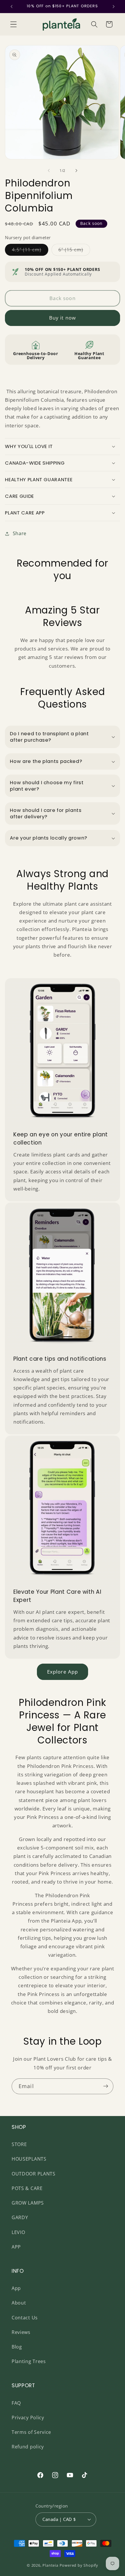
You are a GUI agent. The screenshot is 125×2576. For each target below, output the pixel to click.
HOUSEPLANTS (29, 2159)
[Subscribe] (106, 2086)
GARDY (20, 2217)
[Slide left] (49, 171)
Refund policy (28, 2447)
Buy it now (63, 318)
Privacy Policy (28, 2418)
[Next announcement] (114, 6)
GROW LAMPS (28, 2203)
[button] (14, 24)
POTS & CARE (27, 2188)
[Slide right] (76, 171)
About (19, 2303)
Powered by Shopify (79, 2565)
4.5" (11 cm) (30, 251)
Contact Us (25, 2318)
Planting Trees (29, 2361)
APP (16, 2247)
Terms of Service (31, 2432)
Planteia (50, 2565)
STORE (19, 2144)
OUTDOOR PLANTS (34, 2174)
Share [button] (20, 533)
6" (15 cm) (74, 251)
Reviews (21, 2332)
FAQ (16, 2403)
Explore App (63, 1672)
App (16, 2288)
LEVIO (18, 2232)
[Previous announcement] (11, 6)
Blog (17, 2347)
